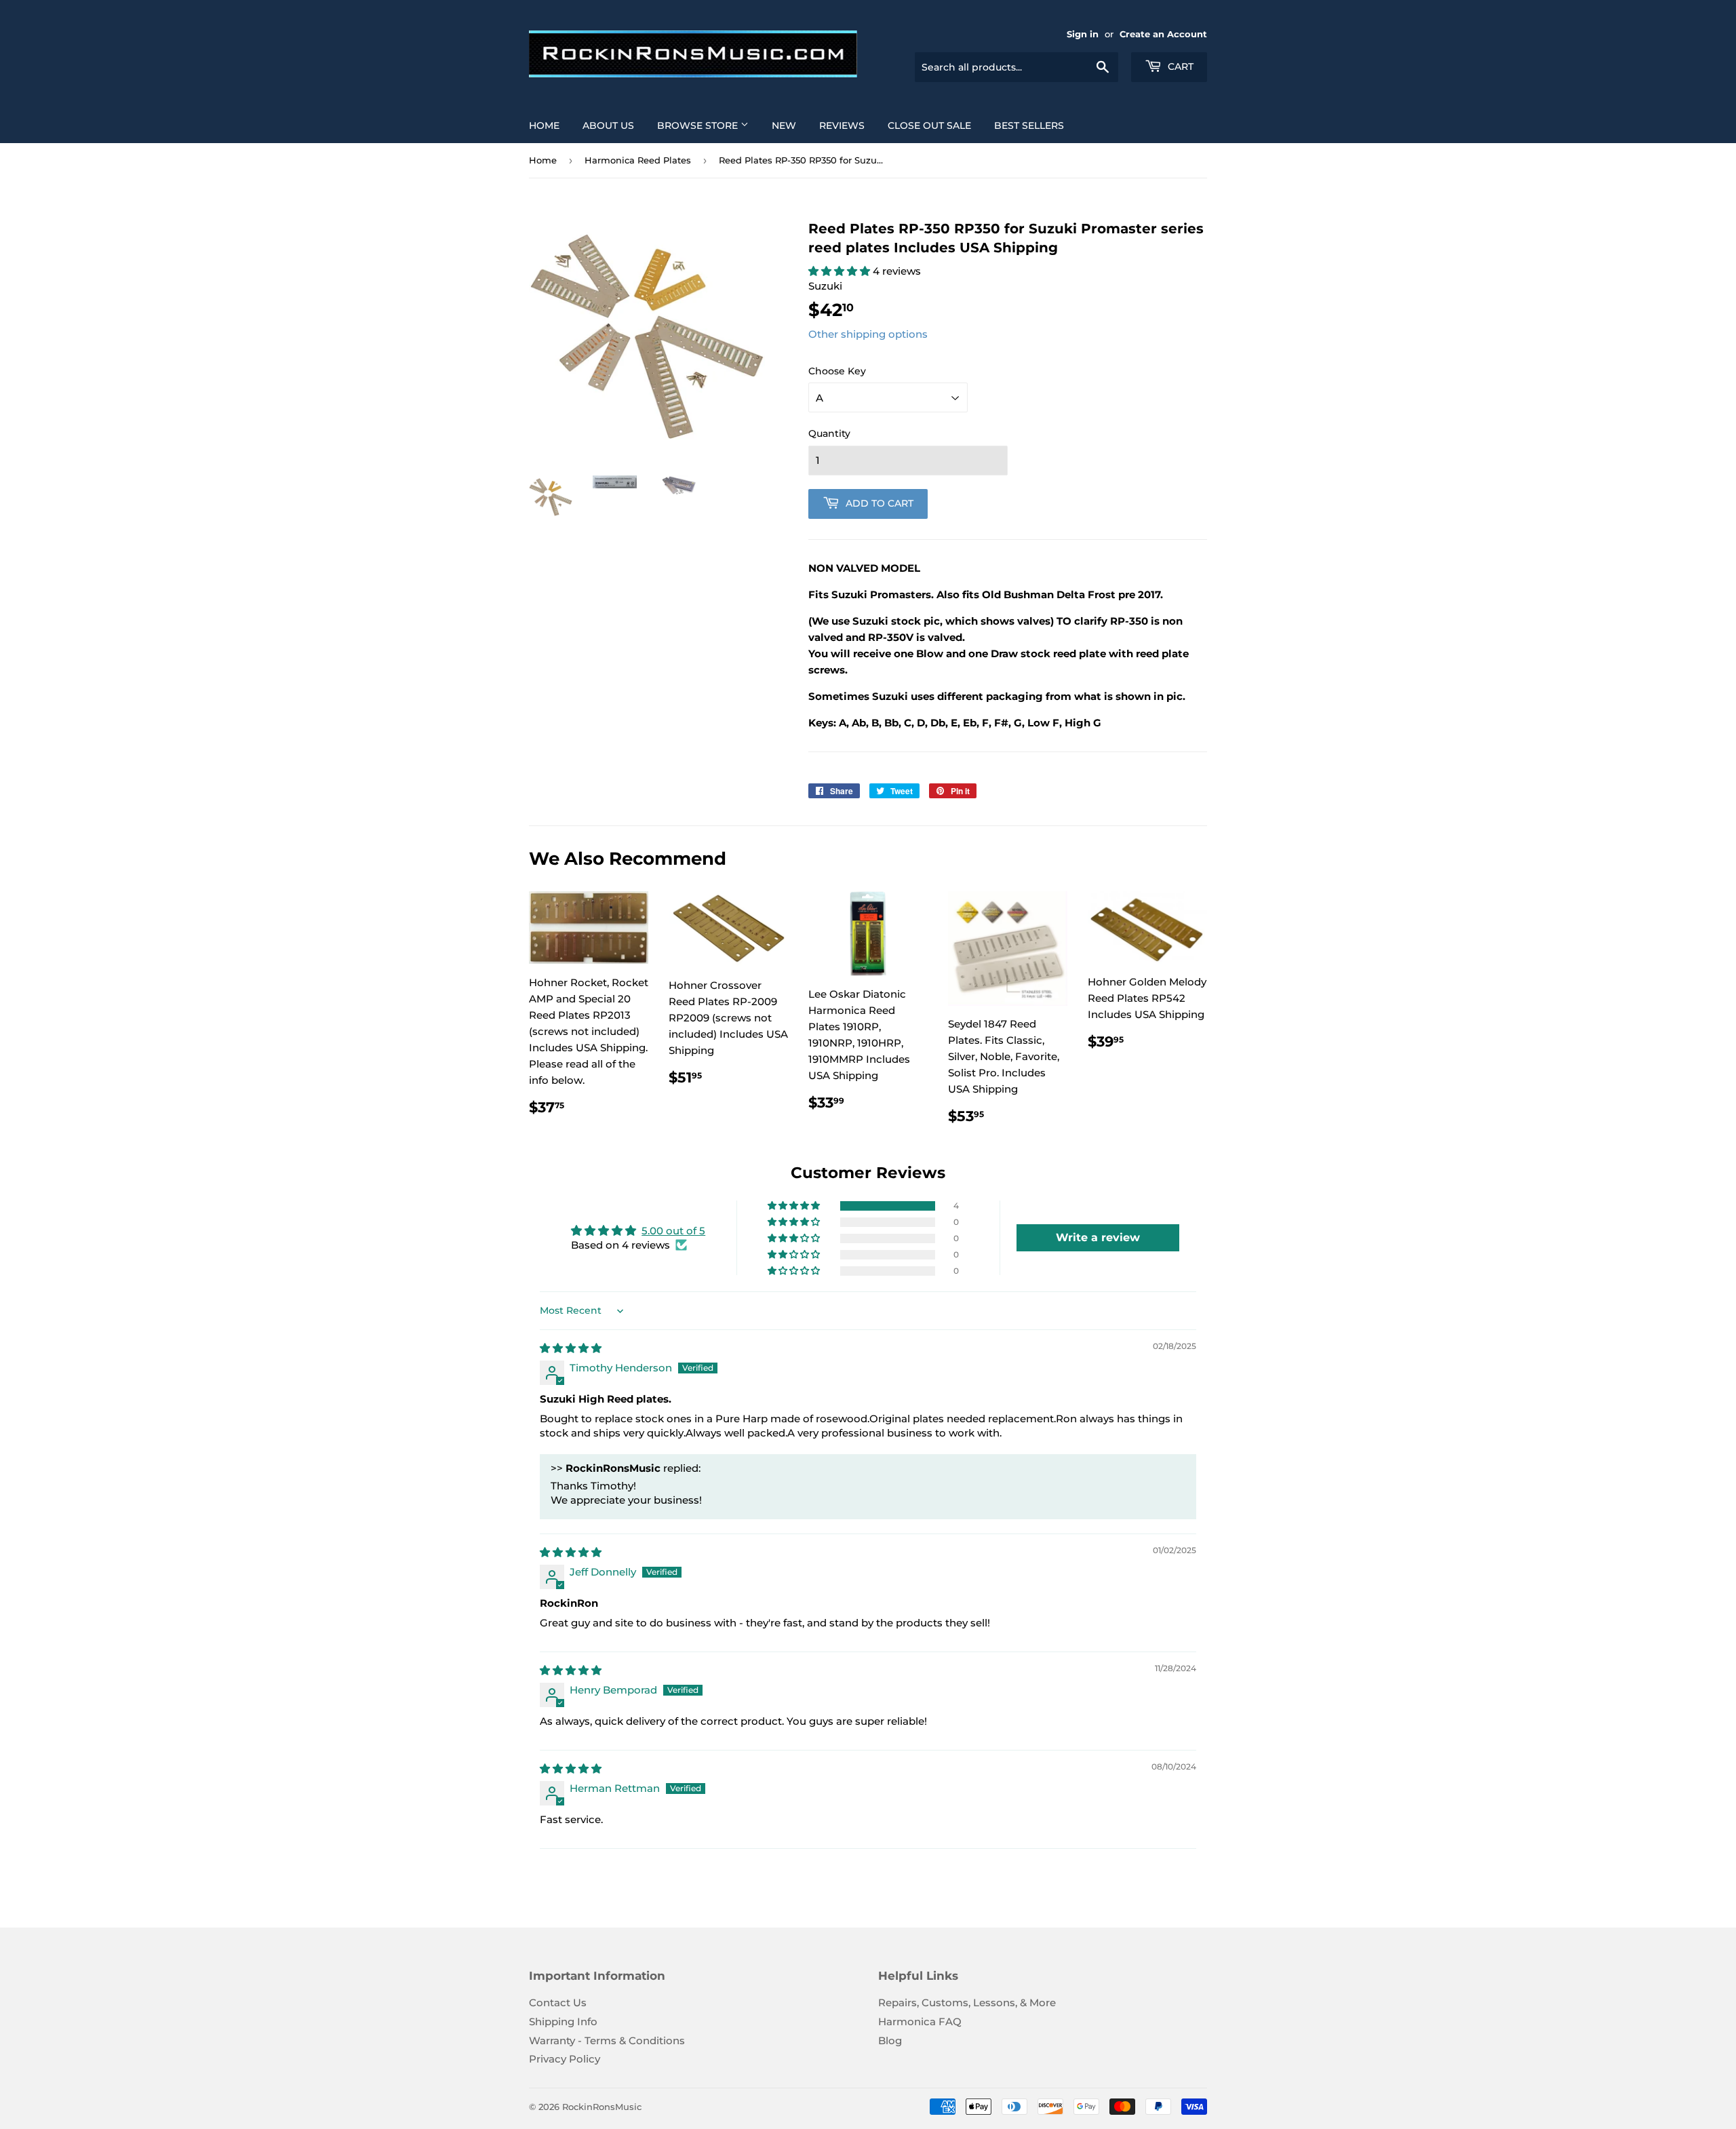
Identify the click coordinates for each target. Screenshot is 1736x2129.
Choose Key (837, 371)
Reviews (842, 125)
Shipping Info (563, 2021)
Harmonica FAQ (920, 2021)
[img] (571, 1348)
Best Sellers (1029, 125)
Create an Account (1163, 34)
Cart (1179, 66)
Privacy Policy (565, 2059)
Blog (890, 2040)
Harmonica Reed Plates (638, 160)
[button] (841, 271)
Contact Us (558, 2003)
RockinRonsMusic (602, 2107)
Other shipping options (868, 334)
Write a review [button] (1098, 1237)
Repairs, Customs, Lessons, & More (967, 2003)
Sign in (1083, 34)
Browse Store (699, 125)
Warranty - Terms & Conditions (607, 2040)
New (784, 125)
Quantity (829, 433)
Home (544, 125)
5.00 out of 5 (673, 1231)
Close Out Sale (929, 125)
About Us (608, 125)
